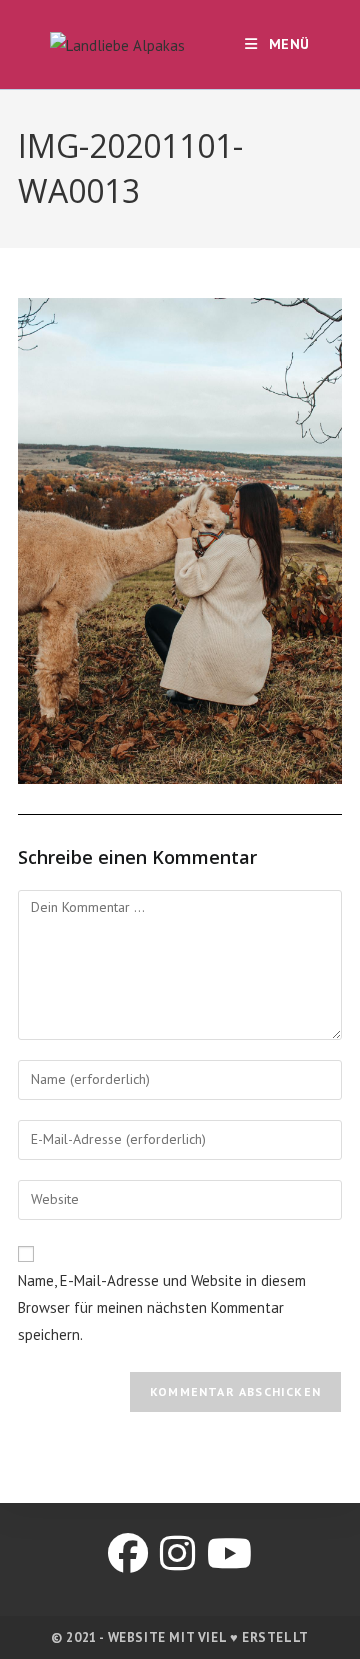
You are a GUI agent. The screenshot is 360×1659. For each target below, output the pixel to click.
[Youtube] (229, 1553)
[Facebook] (128, 1553)
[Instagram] (177, 1553)
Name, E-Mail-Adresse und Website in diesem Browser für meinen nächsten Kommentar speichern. (162, 1307)
